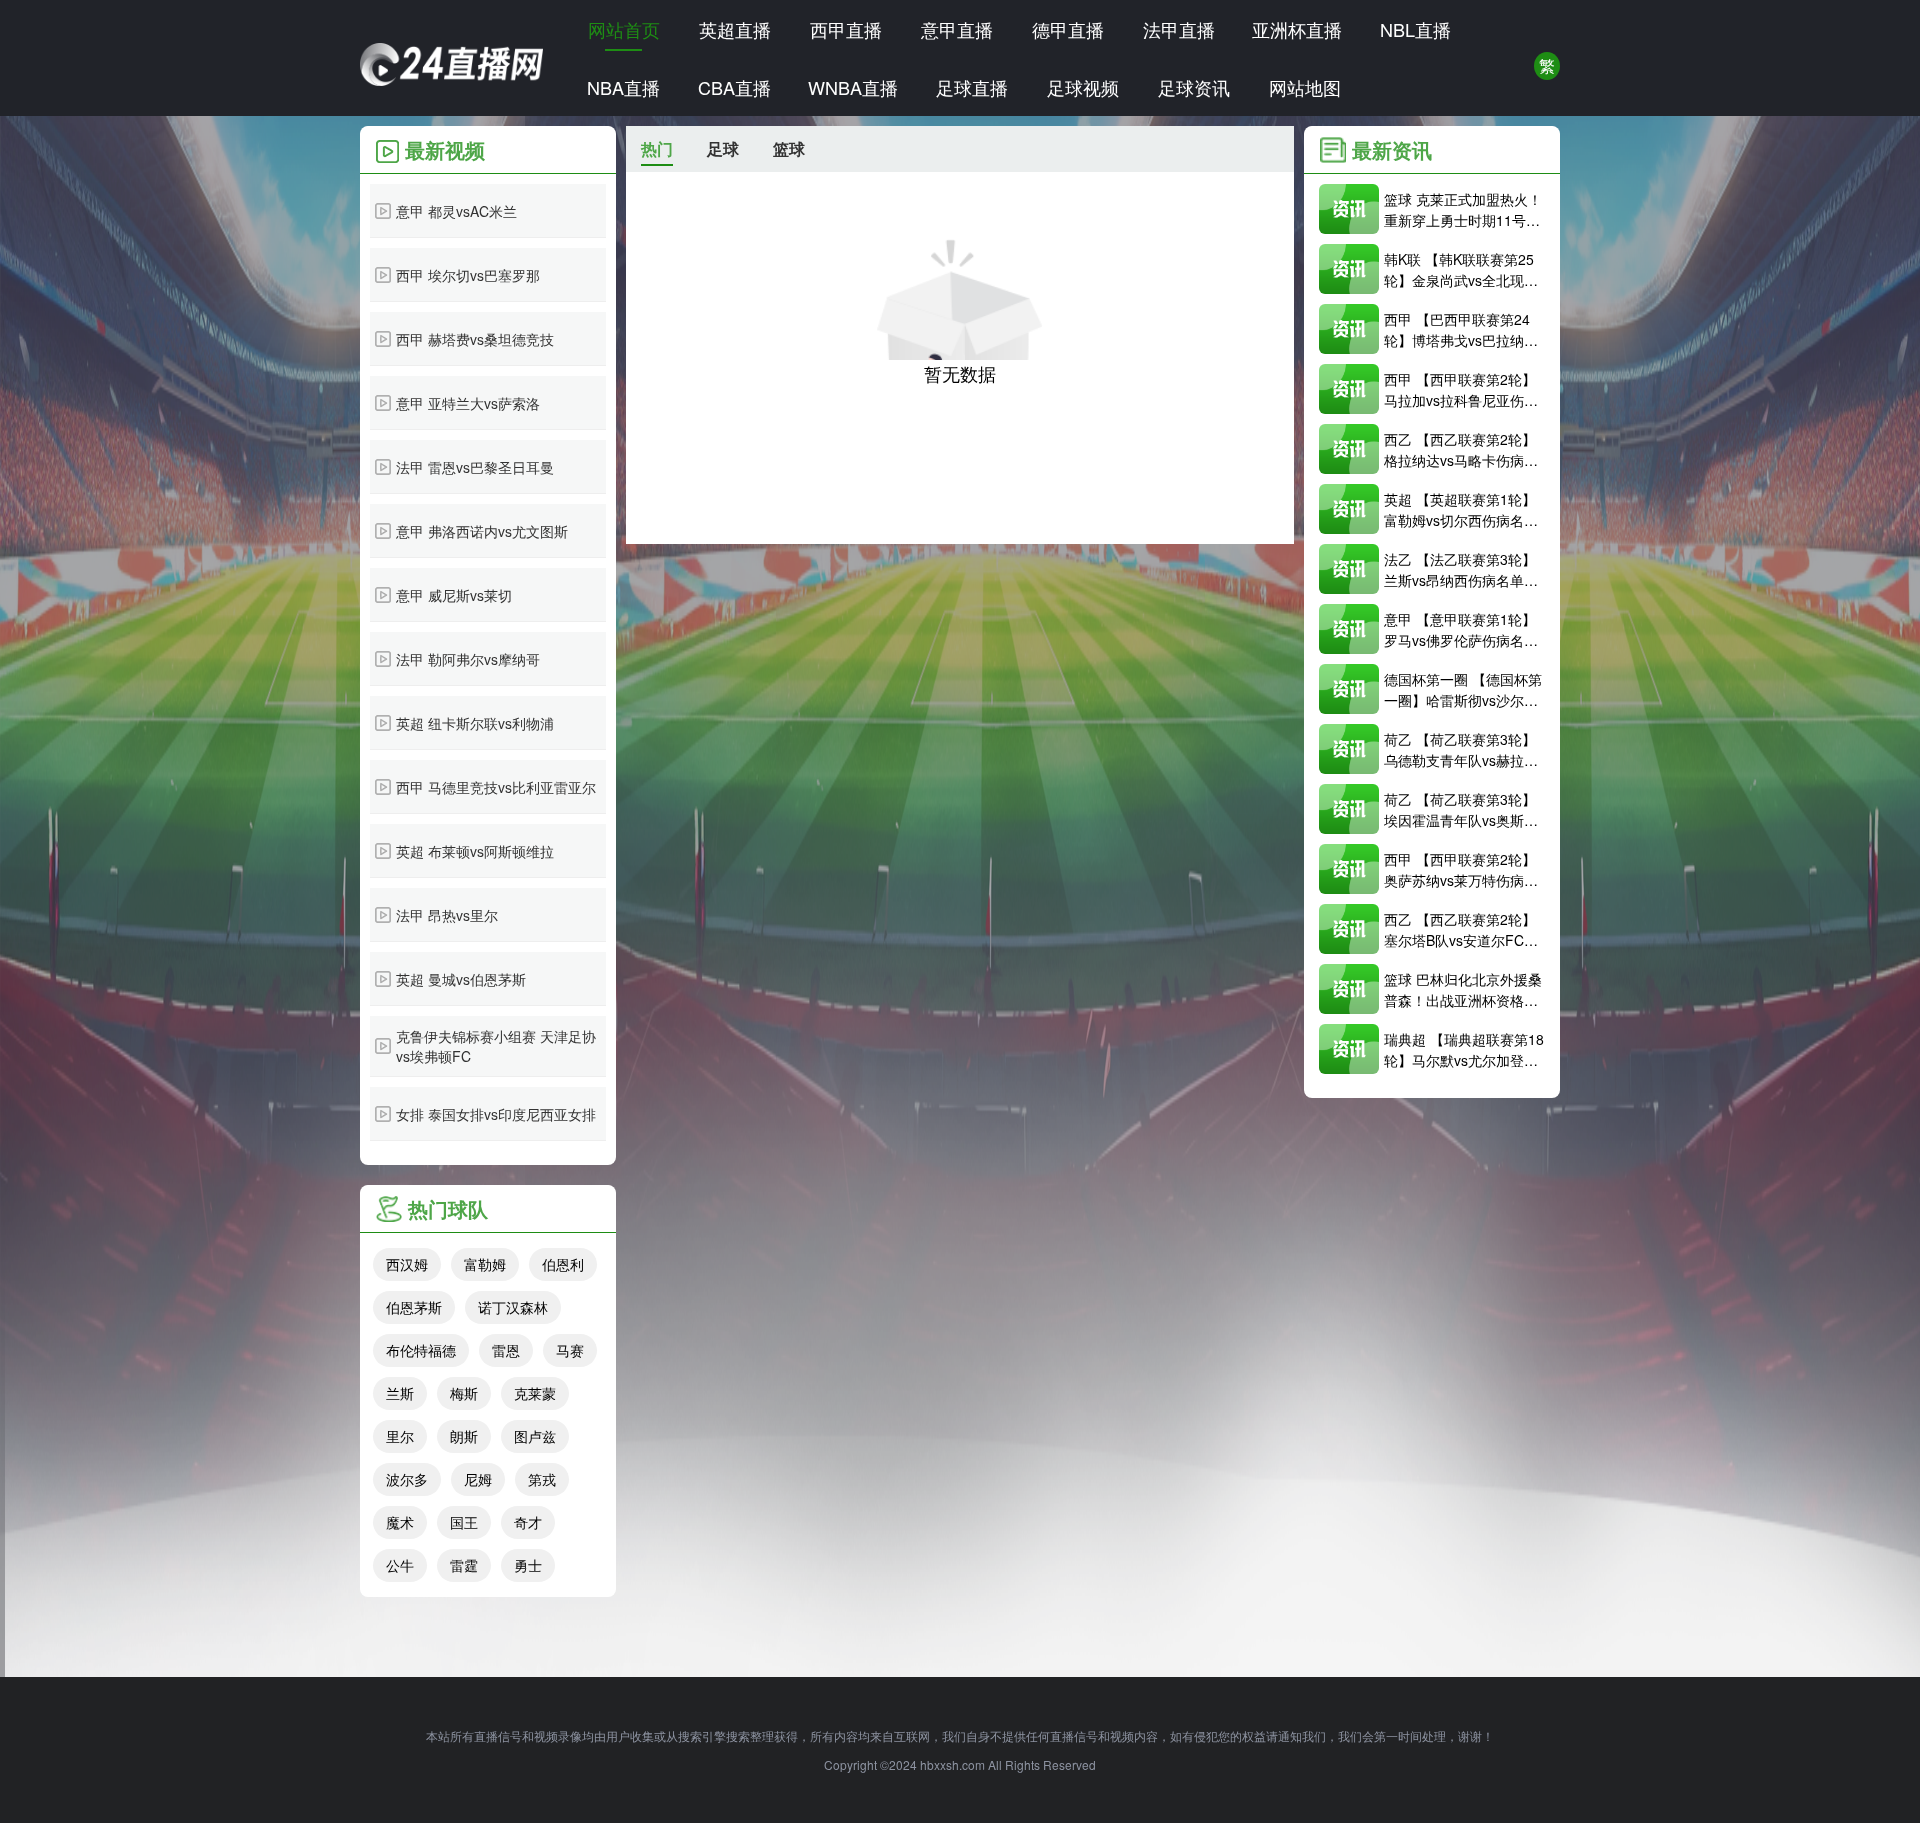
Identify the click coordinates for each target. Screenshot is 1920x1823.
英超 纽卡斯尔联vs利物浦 (475, 723)
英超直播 (735, 29)
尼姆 (478, 1479)
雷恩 (506, 1350)
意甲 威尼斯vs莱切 (454, 595)
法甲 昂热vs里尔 (447, 915)
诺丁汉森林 (513, 1307)
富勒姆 (485, 1264)
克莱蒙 (535, 1393)
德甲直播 (1068, 29)
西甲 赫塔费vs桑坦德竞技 (475, 339)
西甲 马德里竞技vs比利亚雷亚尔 (496, 787)
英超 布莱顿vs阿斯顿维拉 (475, 851)
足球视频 (1083, 87)
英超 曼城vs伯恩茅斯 (461, 979)
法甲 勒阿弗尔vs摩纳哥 (468, 659)
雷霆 (464, 1565)
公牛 (400, 1565)
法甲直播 (1179, 29)
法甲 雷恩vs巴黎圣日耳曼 (475, 467)
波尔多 (407, 1479)
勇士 (528, 1565)
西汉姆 (407, 1264)
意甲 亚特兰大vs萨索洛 (468, 403)
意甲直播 (957, 29)
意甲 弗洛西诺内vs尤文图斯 (482, 531)
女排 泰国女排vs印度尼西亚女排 (496, 1114)
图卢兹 (535, 1436)
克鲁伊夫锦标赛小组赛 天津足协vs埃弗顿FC (496, 1046)
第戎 (542, 1479)
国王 (464, 1522)
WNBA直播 (853, 87)
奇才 (528, 1522)
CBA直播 (734, 87)
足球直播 (972, 87)
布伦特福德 (421, 1350)
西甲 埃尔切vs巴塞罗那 (468, 275)
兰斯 (400, 1393)
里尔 (400, 1436)
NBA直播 (623, 87)
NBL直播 (1415, 29)
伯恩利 (563, 1264)
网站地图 (1305, 87)
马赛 (570, 1350)
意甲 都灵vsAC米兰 (456, 211)
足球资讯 (1194, 87)
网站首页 (624, 29)
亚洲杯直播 (1297, 29)
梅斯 (464, 1393)
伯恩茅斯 (414, 1307)
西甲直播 (846, 29)
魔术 (400, 1522)
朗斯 (464, 1436)
